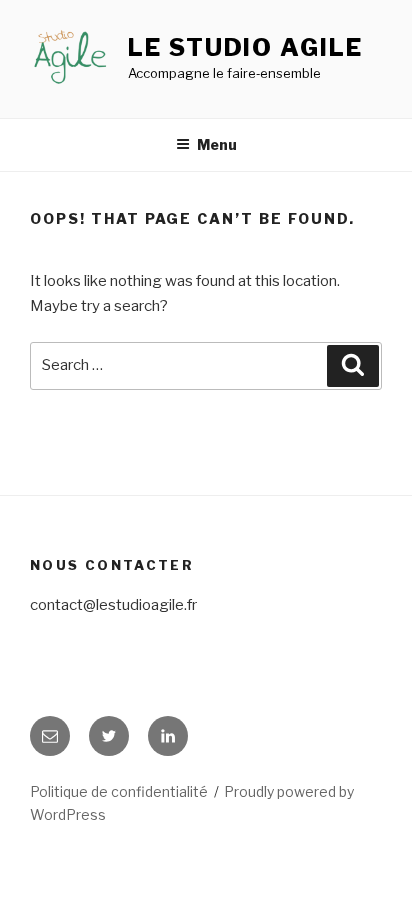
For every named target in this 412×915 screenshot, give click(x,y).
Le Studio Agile (245, 47)
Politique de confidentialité (119, 791)
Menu (217, 144)
